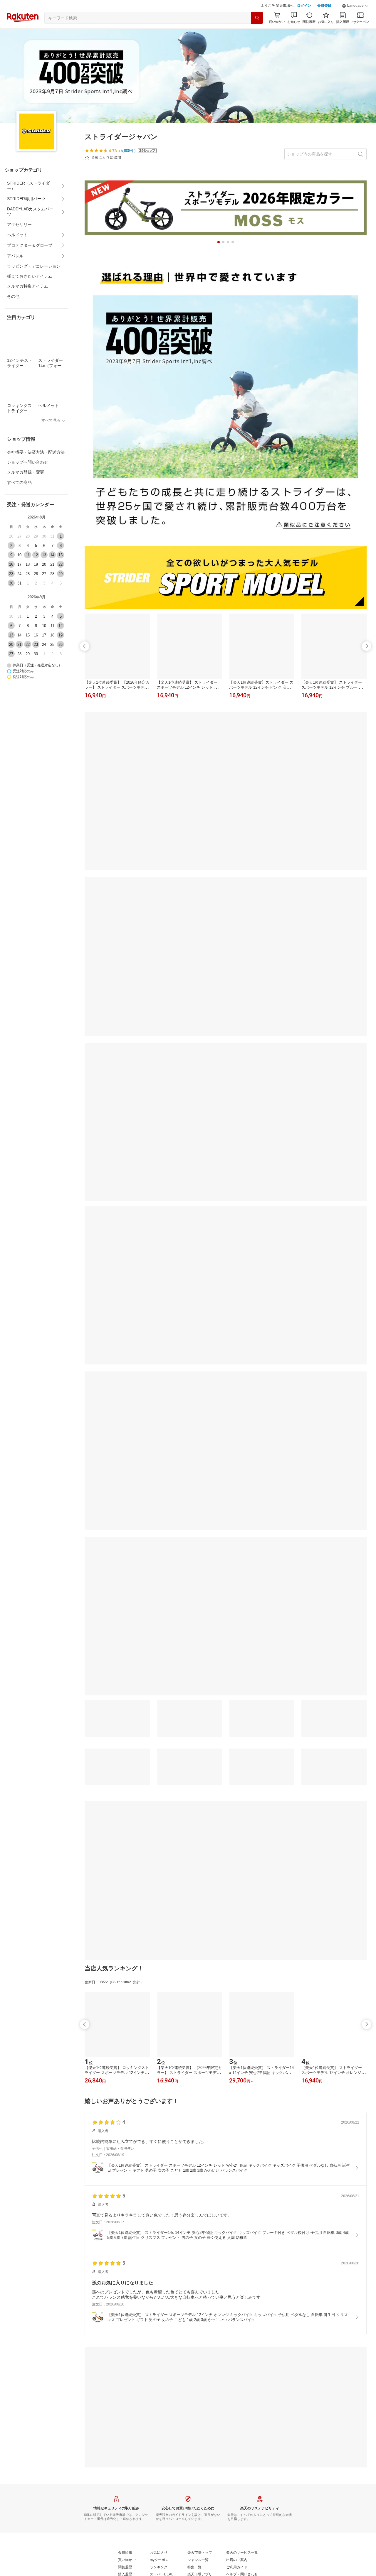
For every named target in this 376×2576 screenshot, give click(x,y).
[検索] (257, 18)
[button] (355, 6)
